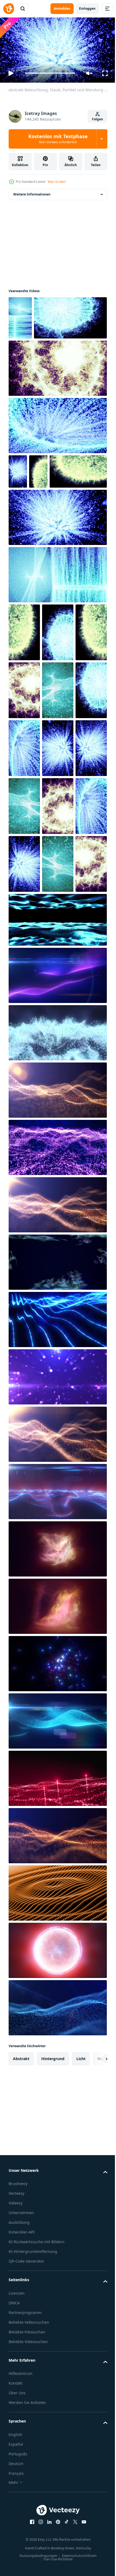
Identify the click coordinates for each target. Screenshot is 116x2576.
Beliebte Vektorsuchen (29, 2571)
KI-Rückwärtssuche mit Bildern (37, 2491)
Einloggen (87, 8)
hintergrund (53, 2308)
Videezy (16, 2452)
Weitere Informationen (32, 192)
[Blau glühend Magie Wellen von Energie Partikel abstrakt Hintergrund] (57, 1970)
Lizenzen (17, 2542)
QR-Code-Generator (26, 2510)
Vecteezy (16, 2443)
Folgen (98, 119)
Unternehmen (21, 2462)
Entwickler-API (22, 2481)
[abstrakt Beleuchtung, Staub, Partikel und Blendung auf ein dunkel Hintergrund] (20, 315)
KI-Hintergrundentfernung (33, 2501)
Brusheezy (18, 2433)
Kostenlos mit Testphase (58, 139)
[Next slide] (95, 2308)
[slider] (50, 73)
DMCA (14, 2552)
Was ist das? (57, 182)
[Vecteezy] (9, 9)
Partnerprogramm (25, 2562)
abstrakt (21, 2308)
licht (81, 2308)
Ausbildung (19, 2472)
